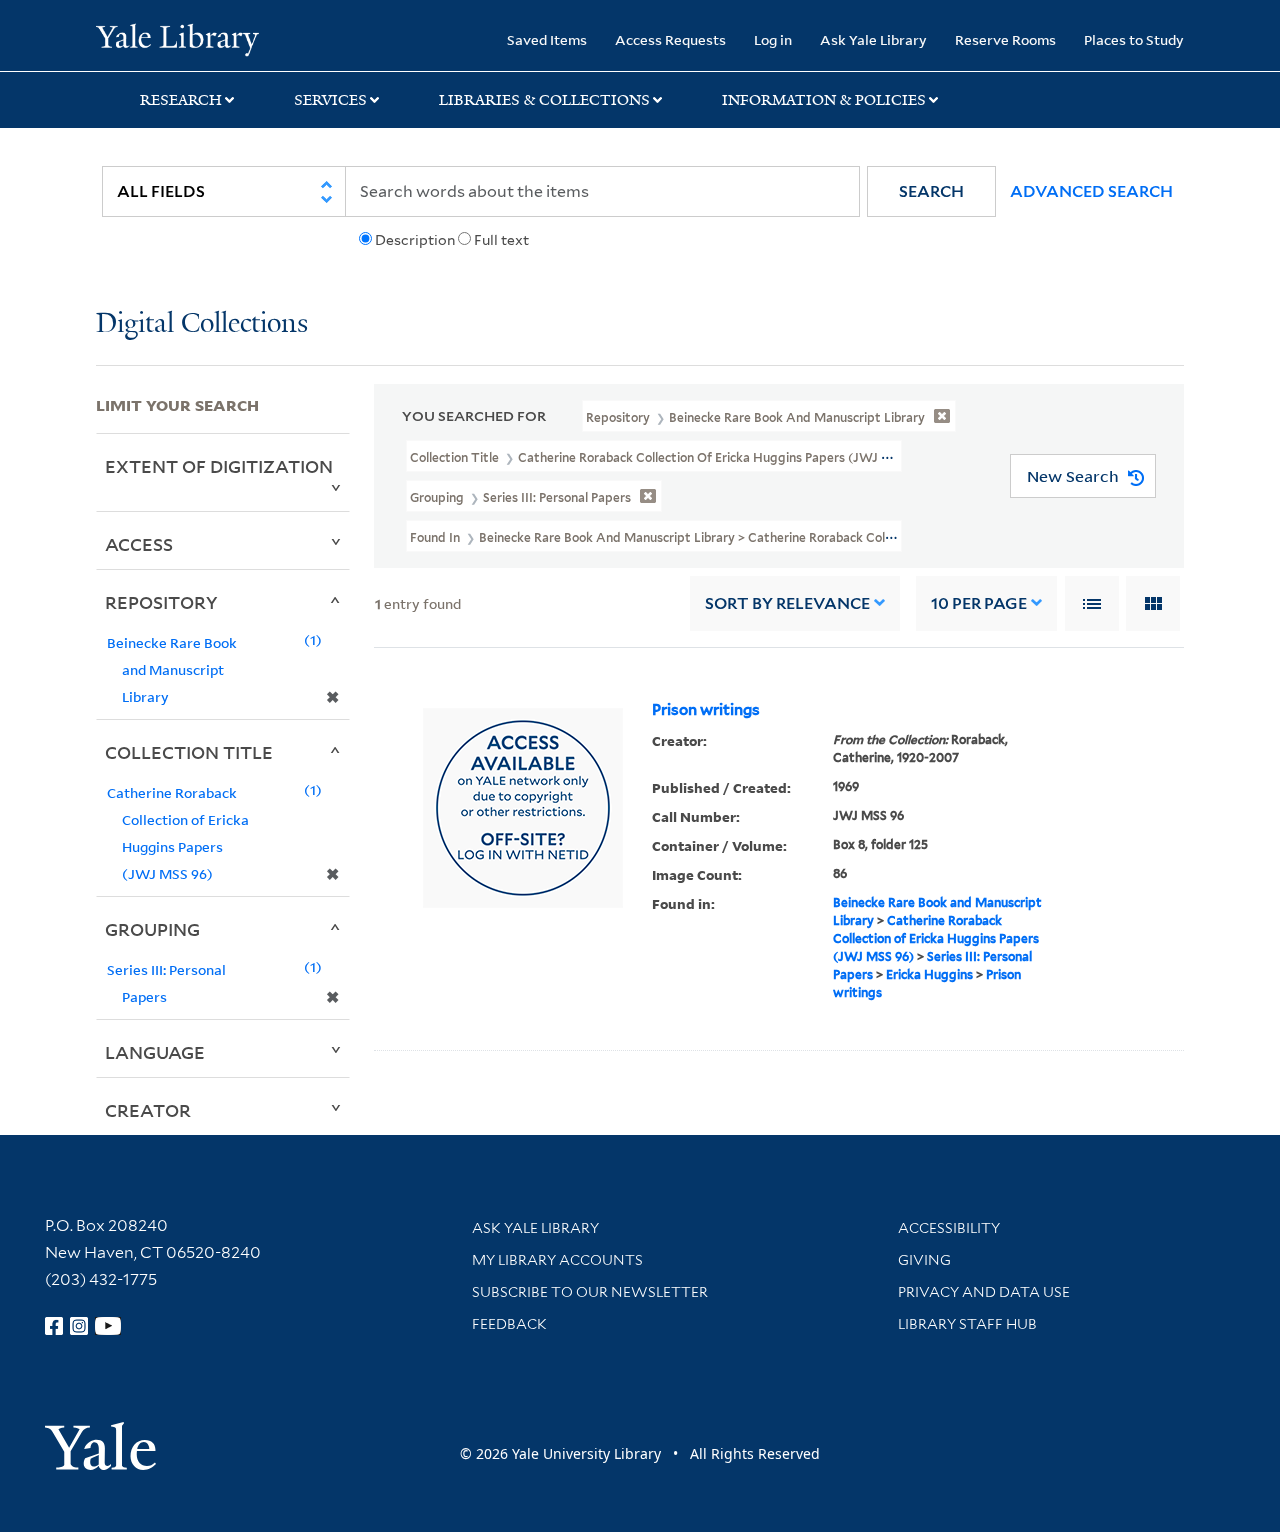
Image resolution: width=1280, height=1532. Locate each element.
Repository (161, 602)
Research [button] (181, 100)
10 (979, 603)
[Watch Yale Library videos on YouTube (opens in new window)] (108, 1326)
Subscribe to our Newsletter (590, 1292)
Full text (501, 240)
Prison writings (706, 710)
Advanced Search (1091, 191)
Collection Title (189, 752)
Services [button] (330, 100)
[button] (931, 191)
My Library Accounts (557, 1260)
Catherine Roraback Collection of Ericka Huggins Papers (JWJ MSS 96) (936, 938)
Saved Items (547, 39)
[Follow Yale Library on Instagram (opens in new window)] (79, 1326)
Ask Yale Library (873, 39)
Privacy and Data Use (984, 1292)
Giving (924, 1260)
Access (139, 544)
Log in (773, 39)
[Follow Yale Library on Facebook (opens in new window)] (54, 1326)
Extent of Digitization (219, 466)
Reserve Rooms (1005, 39)
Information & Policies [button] (824, 100)
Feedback (509, 1324)
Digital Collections (202, 324)
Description (415, 240)
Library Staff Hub (967, 1324)
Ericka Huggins (929, 974)
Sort (787, 603)
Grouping (152, 929)
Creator (148, 1110)
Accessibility (949, 1228)
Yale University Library (177, 38)
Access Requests (670, 39)
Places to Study (1134, 39)
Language (155, 1052)
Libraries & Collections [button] (544, 100)
